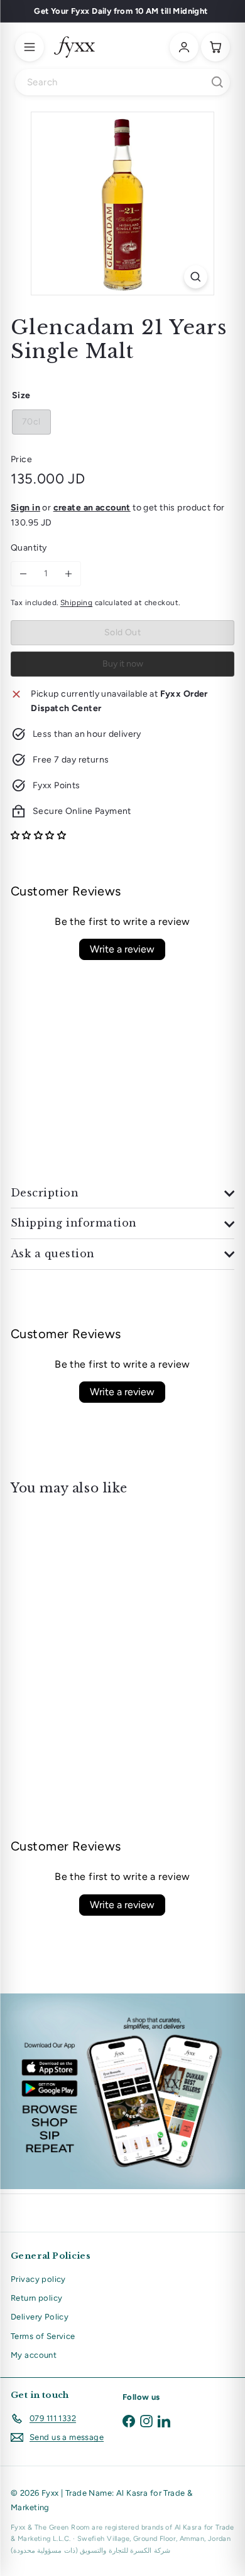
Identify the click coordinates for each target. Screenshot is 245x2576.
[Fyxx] (74, 47)
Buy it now (123, 664)
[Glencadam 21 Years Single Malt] (89, 1606)
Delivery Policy (40, 2317)
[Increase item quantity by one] (68, 574)
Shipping (76, 603)
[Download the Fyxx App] (122, 2091)
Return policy (36, 2298)
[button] (38, 836)
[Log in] (184, 47)
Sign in (25, 508)
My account (34, 2355)
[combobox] (122, 82)
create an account (92, 508)
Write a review (122, 949)
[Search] (217, 82)
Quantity (29, 548)
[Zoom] (196, 277)
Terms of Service (43, 2336)
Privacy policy (38, 2279)
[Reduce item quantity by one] (23, 574)
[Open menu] (30, 47)
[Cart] (215, 47)
